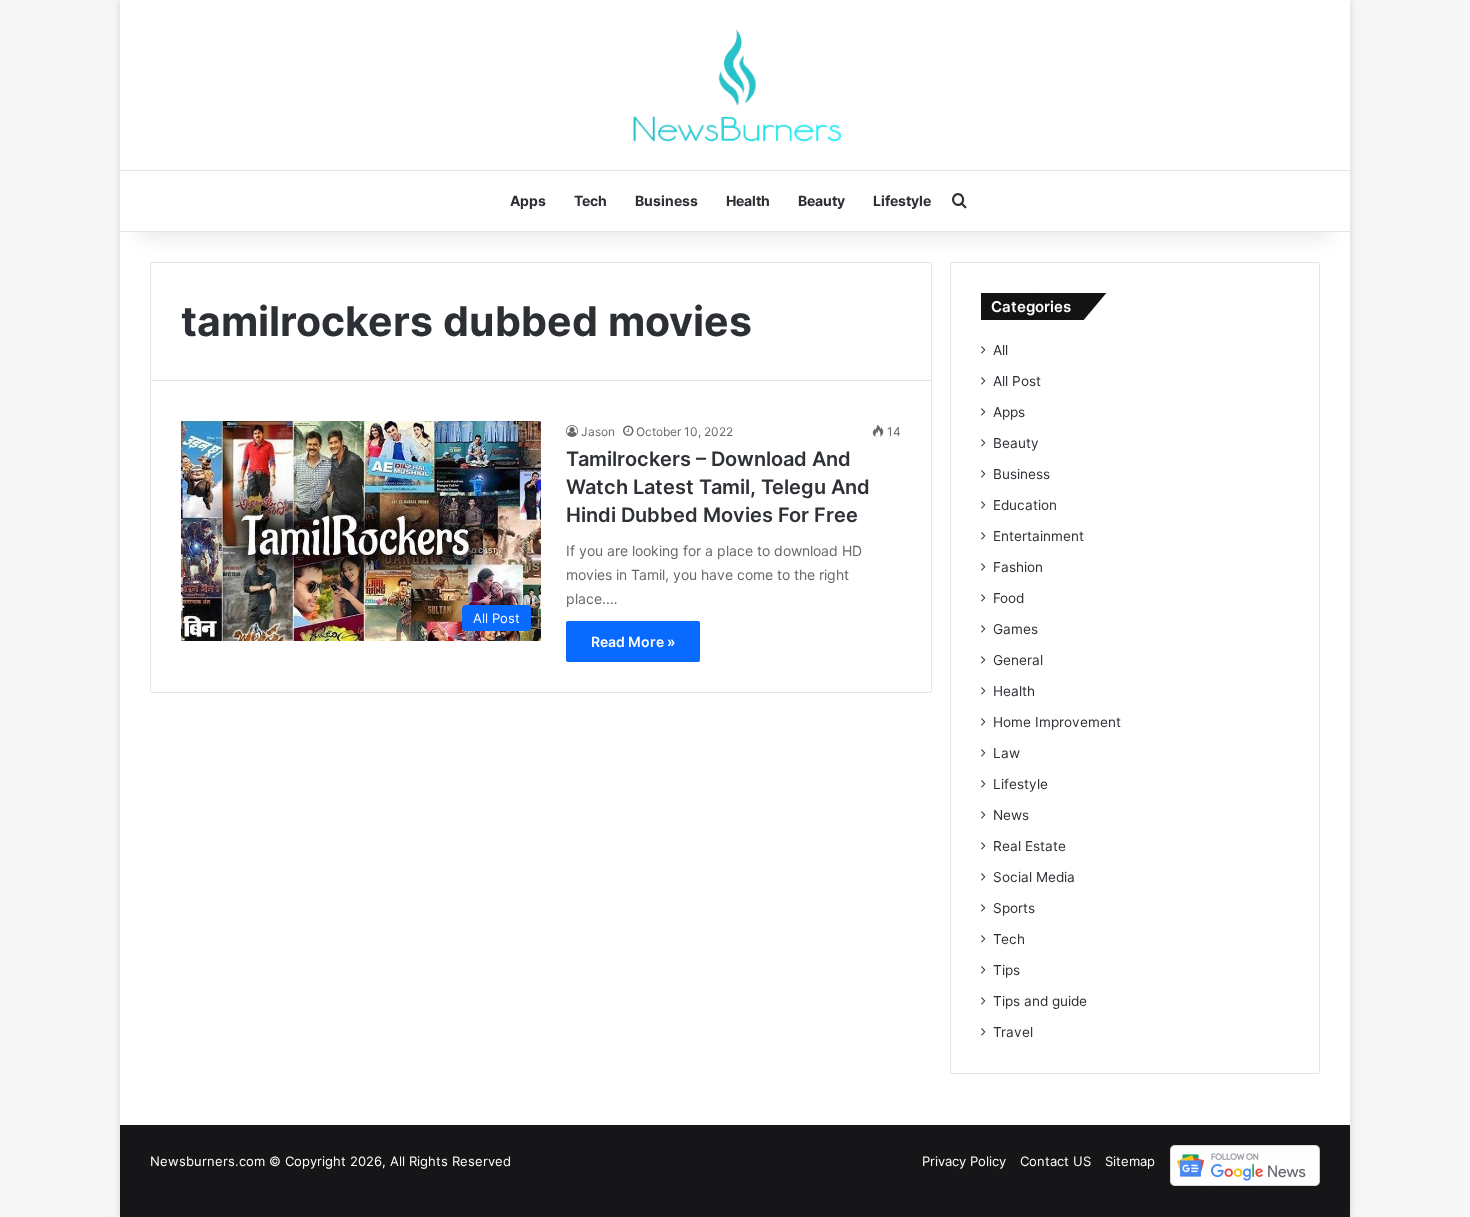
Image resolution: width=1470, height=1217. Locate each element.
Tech (590, 200)
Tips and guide (1040, 1001)
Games (1015, 629)
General (1018, 660)
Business (666, 200)
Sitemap (1130, 1161)
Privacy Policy (964, 1161)
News (1011, 815)
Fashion (1018, 567)
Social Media (1034, 877)
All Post (1017, 381)
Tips (1006, 970)
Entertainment (1038, 536)
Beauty (821, 200)
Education (1025, 505)
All (1000, 350)
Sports (1014, 908)
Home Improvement (1057, 722)
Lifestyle (902, 200)
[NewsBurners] (734, 85)
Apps (528, 200)
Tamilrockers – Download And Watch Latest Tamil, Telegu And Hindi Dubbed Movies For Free (718, 487)
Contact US (1055, 1161)
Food (1008, 598)
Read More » (633, 641)
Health (748, 200)
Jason (598, 431)
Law (1006, 753)
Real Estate (1029, 846)
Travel (1013, 1032)
